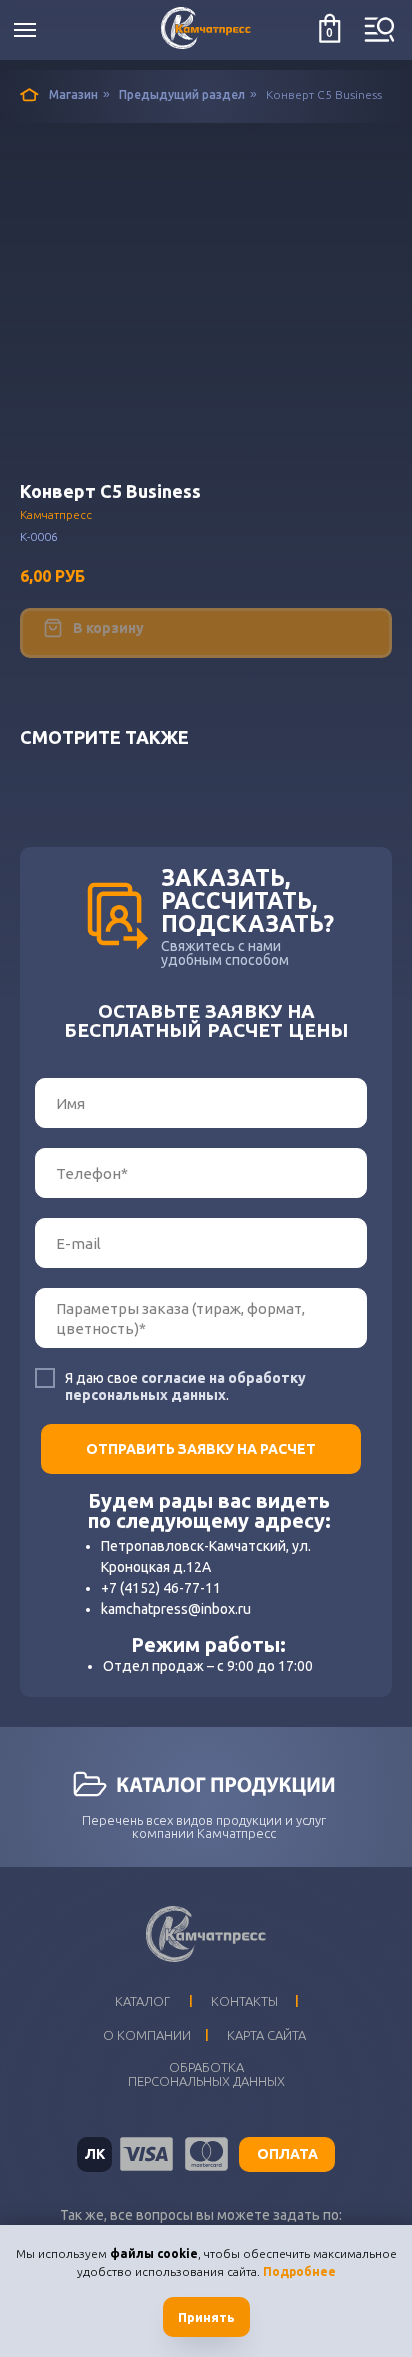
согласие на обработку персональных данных (185, 1386)
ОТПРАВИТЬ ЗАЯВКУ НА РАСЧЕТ (201, 1449)
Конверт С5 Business (324, 94)
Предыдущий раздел (182, 94)
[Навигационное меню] (25, 30)
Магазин (73, 94)
